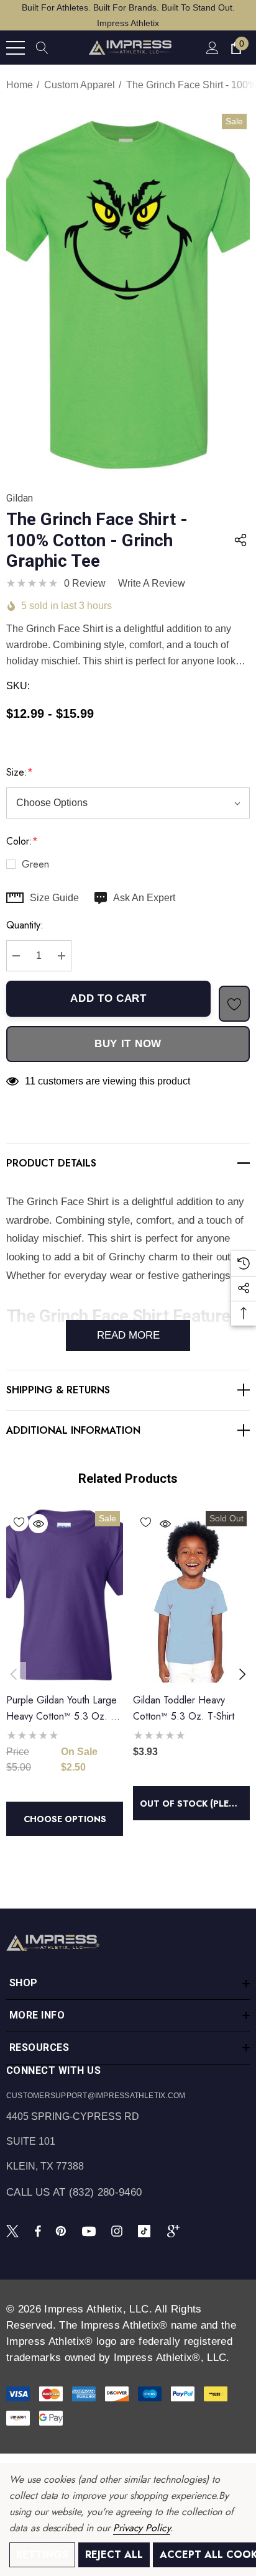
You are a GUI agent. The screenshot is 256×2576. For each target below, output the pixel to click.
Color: (22, 841)
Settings (42, 2555)
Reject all (114, 2555)
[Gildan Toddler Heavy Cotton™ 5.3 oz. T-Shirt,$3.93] (191, 1595)
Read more (128, 1335)
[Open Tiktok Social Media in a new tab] (147, 2230)
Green (35, 864)
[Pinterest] (63, 2230)
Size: (20, 772)
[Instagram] (119, 2230)
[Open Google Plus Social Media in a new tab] (176, 2230)
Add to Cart (108, 998)
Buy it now (128, 1044)
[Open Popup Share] (240, 540)
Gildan (20, 498)
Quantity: (25, 925)
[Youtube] (91, 2230)
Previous (14, 1674)
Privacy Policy (142, 2528)
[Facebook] (38, 2230)
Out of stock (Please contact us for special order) (195, 1804)
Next (242, 1674)
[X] (15, 2230)
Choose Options (65, 1819)
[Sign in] (212, 48)
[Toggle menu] (16, 48)
